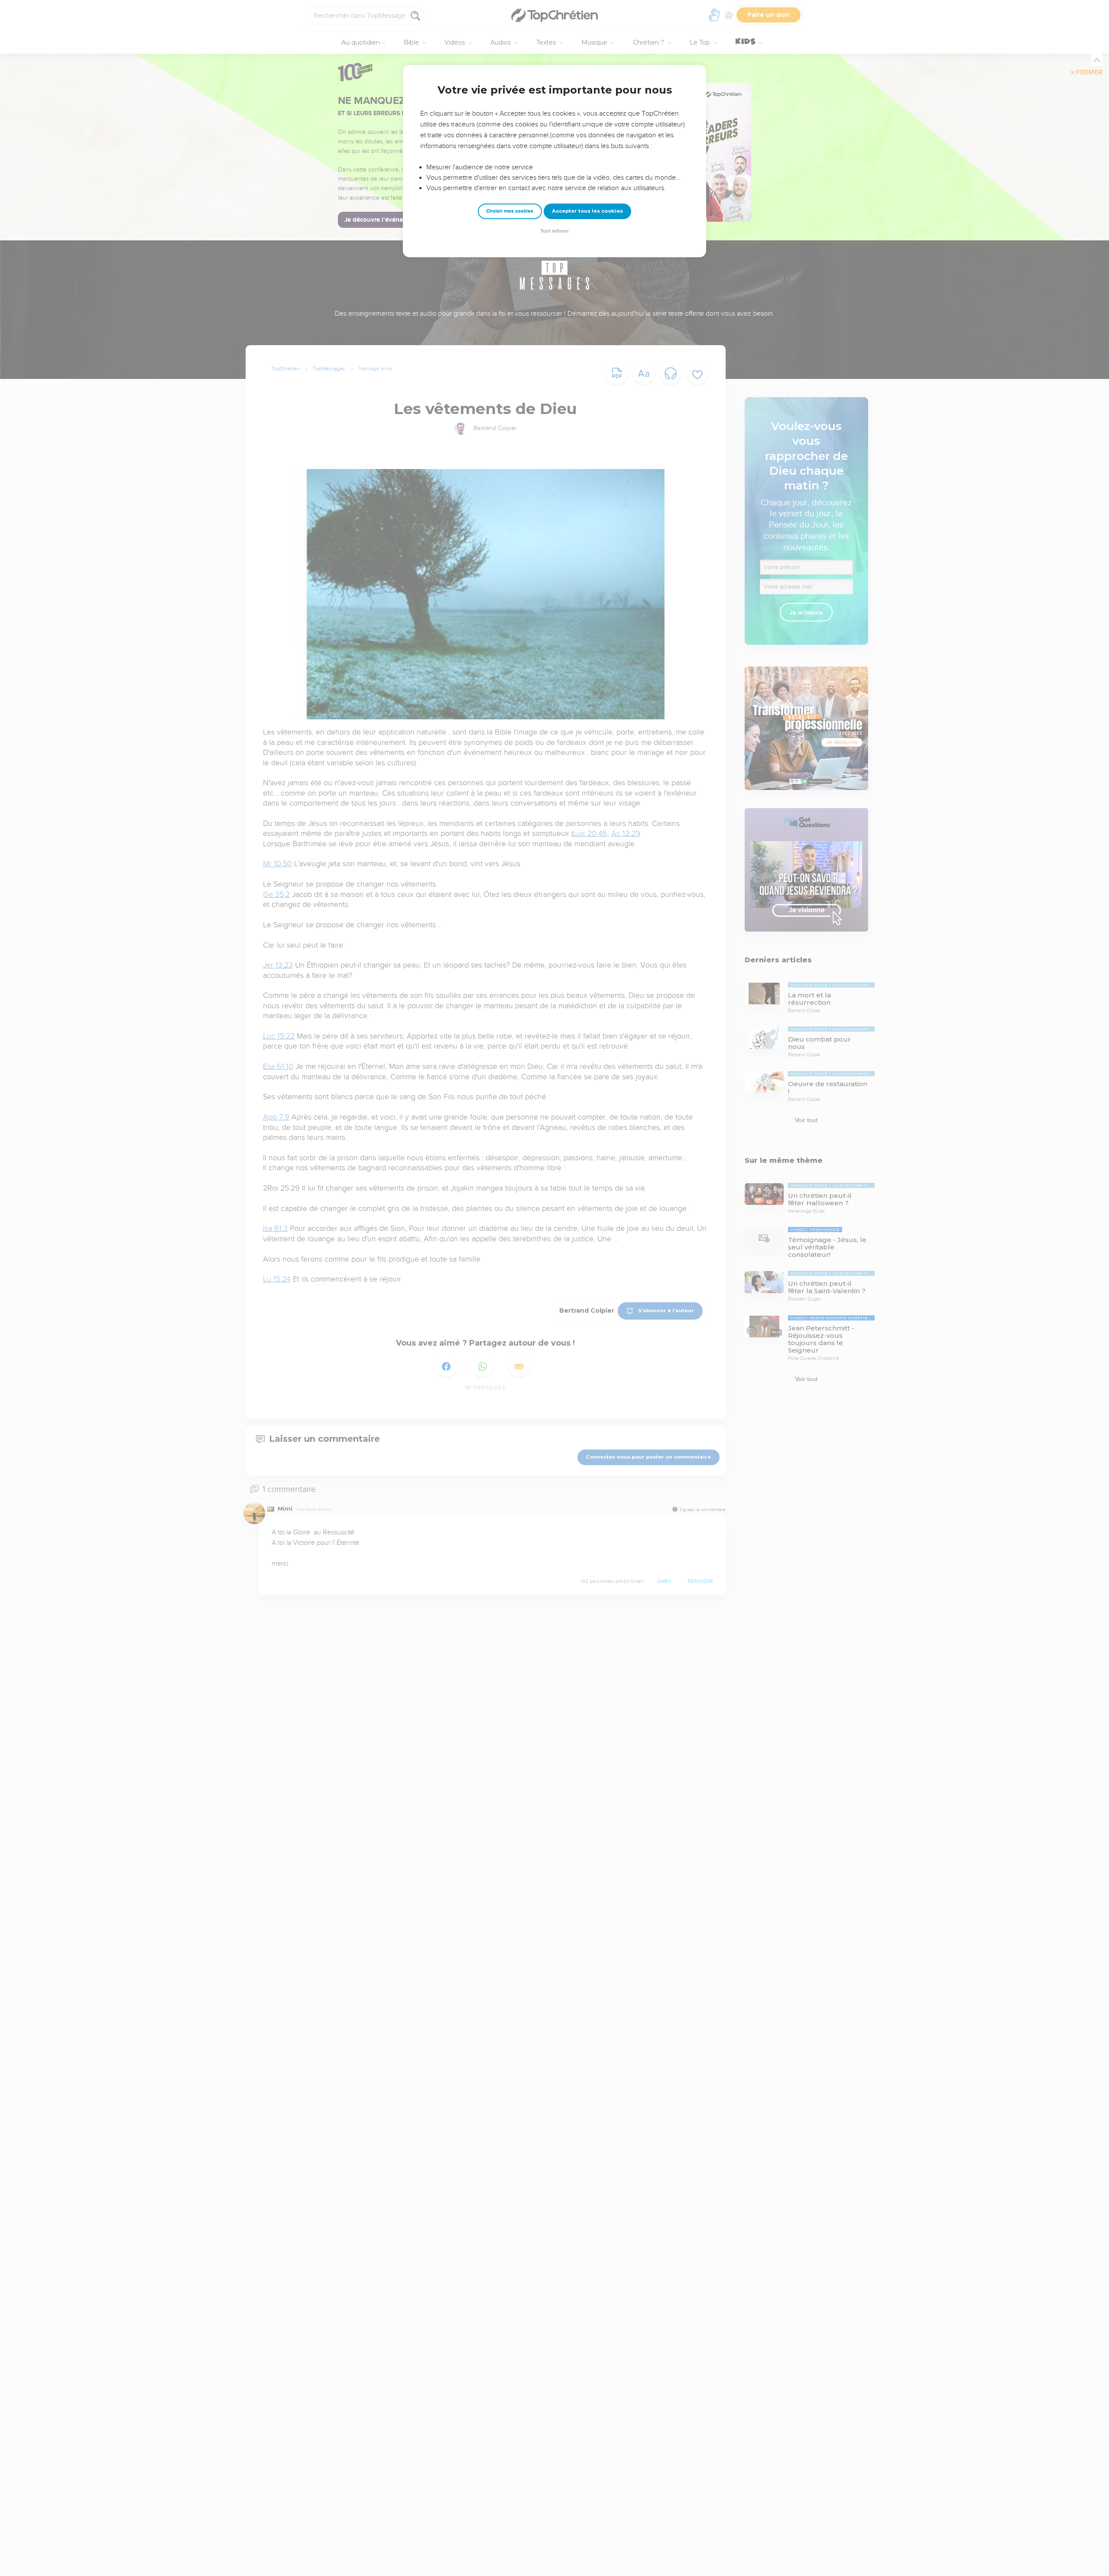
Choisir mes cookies (510, 211)
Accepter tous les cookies (587, 211)
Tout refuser (554, 231)
